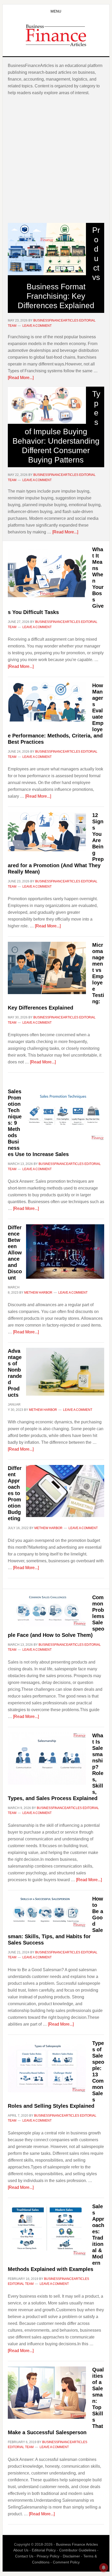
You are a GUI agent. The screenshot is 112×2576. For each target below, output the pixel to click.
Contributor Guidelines (78, 2550)
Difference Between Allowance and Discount (15, 1253)
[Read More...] (21, 378)
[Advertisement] (56, 159)
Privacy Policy (48, 2556)
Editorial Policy (44, 2550)
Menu (56, 11)
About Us (21, 2550)
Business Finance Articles (56, 35)
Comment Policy (66, 2562)
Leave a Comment (37, 326)
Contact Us (24, 2556)
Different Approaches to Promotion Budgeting (15, 1493)
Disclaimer (71, 2556)
